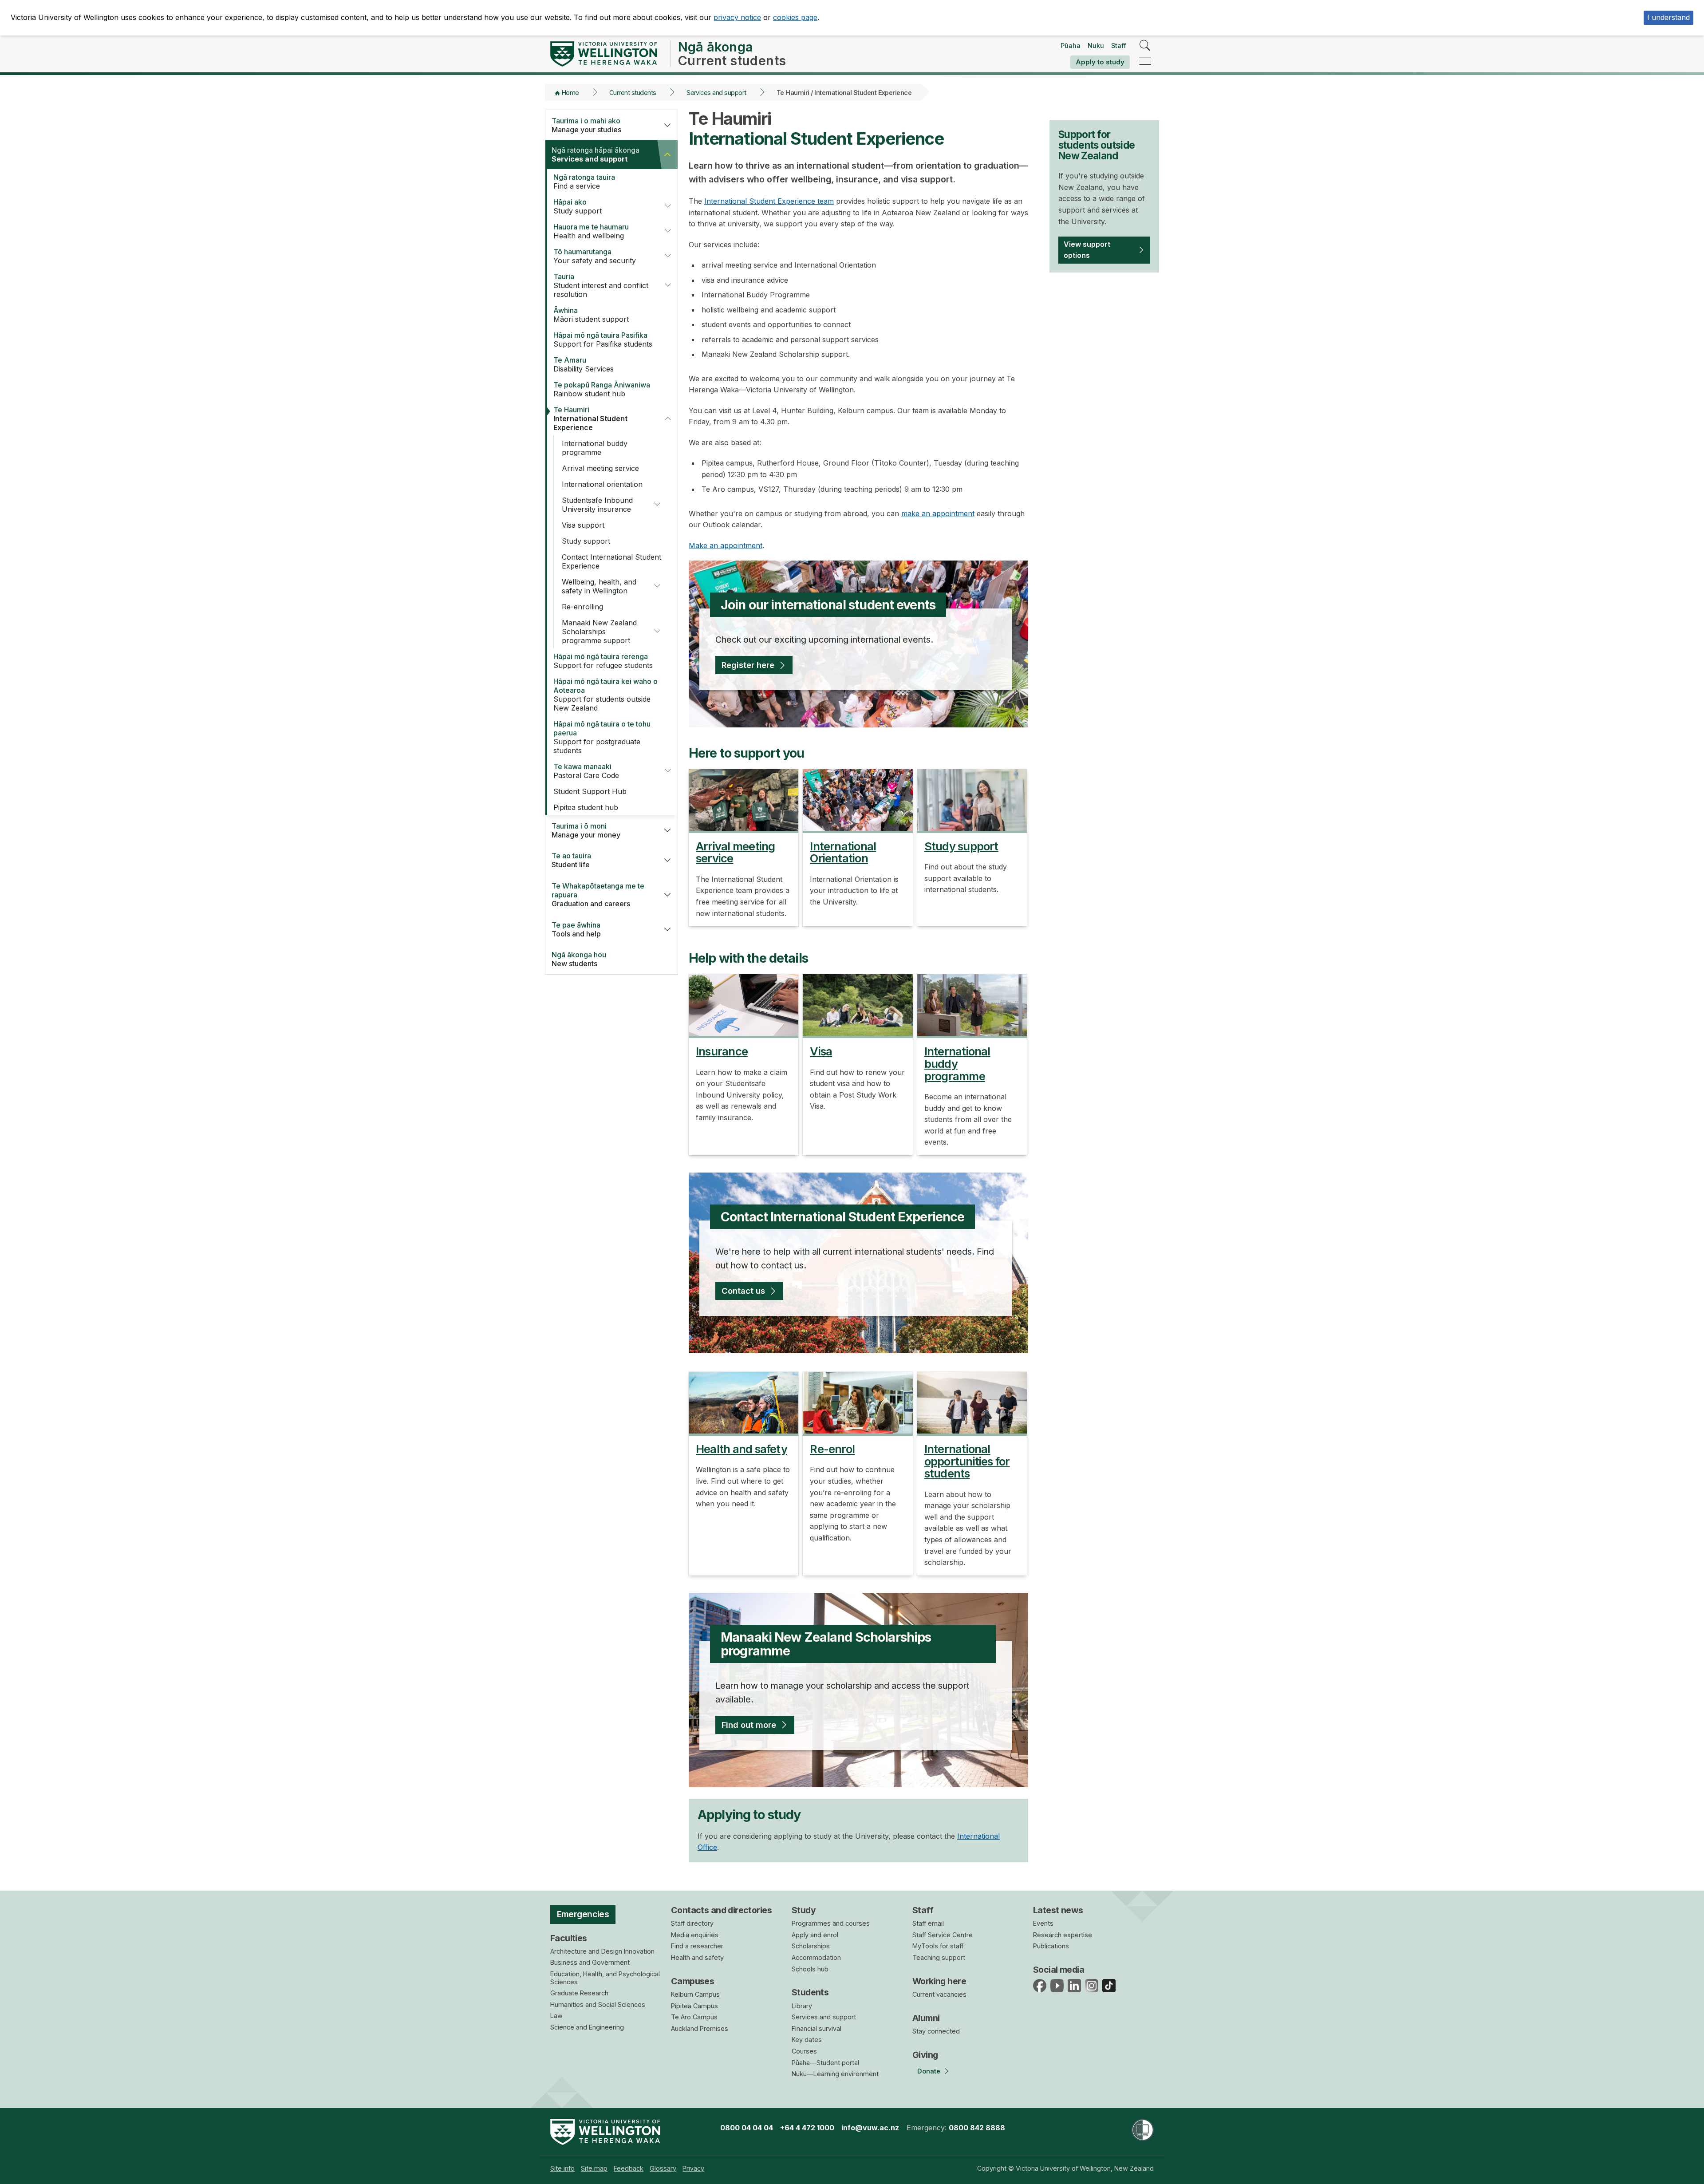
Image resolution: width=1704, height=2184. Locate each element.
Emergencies (583, 1914)
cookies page (795, 17)
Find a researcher (697, 1946)
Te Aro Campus (694, 2017)
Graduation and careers (598, 895)
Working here (939, 1981)
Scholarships (811, 1946)
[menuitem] (562, 2168)
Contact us (743, 1291)
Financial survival (816, 2028)
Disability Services (584, 364)
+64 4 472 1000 (807, 2128)
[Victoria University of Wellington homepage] (604, 54)
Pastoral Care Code (586, 771)
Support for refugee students (603, 661)
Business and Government (590, 1962)
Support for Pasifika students (603, 340)
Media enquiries (695, 1935)
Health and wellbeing (591, 231)
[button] (667, 125)
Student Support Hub (590, 791)
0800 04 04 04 (747, 2128)
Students (810, 1992)
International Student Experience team (769, 201)
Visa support (583, 525)
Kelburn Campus (695, 1994)
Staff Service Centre (943, 1935)
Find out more (749, 1725)
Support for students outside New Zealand (605, 695)
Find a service (584, 182)
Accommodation (816, 1957)
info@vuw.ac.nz (870, 2128)
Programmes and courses (831, 1923)
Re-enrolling (582, 607)
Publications (1051, 1946)
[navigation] (1145, 61)
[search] (1145, 46)
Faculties (569, 1938)
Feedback (629, 2168)
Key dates (807, 2040)
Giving (925, 2055)
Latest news (1058, 1910)
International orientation (602, 484)
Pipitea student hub (586, 807)
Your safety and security (595, 256)
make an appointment (938, 513)
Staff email (928, 1923)
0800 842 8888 (977, 2128)
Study (804, 1910)
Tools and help (576, 929)
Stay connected (936, 2031)
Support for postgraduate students (602, 737)
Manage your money (586, 830)
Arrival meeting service (600, 468)
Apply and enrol (815, 1935)
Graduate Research (579, 1993)
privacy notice (737, 17)
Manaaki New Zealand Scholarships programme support (599, 632)
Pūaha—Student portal (825, 2063)
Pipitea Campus (694, 2006)
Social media (1059, 1970)
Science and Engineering (587, 2027)
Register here (748, 665)
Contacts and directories (721, 1910)
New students (579, 959)
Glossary (663, 2168)
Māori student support (591, 315)
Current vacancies (939, 1994)
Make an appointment (726, 545)
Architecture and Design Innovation (602, 1951)
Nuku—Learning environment (835, 2074)
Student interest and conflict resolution (601, 285)
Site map (594, 2168)
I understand (1668, 17)
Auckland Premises (700, 2028)
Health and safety (697, 1957)
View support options (1087, 250)
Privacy (693, 2168)
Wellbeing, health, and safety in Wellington (599, 586)
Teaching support (939, 1957)
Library (802, 2006)
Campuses (692, 1981)
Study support (578, 206)
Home (570, 93)
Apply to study (1100, 62)
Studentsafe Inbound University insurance (597, 505)
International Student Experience (590, 419)
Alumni (926, 2018)
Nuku (1096, 45)
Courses (804, 2051)
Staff (1119, 45)
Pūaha (1071, 45)
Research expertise (1063, 1935)
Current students (633, 93)
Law (556, 2016)
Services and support (716, 93)
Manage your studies (586, 125)
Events (1043, 1923)
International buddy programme (595, 448)
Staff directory (692, 1923)
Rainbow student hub (602, 389)
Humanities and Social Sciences (598, 2004)
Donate (929, 2071)
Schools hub (810, 1969)
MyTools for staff (938, 1946)
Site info (562, 2168)
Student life (571, 860)
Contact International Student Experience (611, 561)
